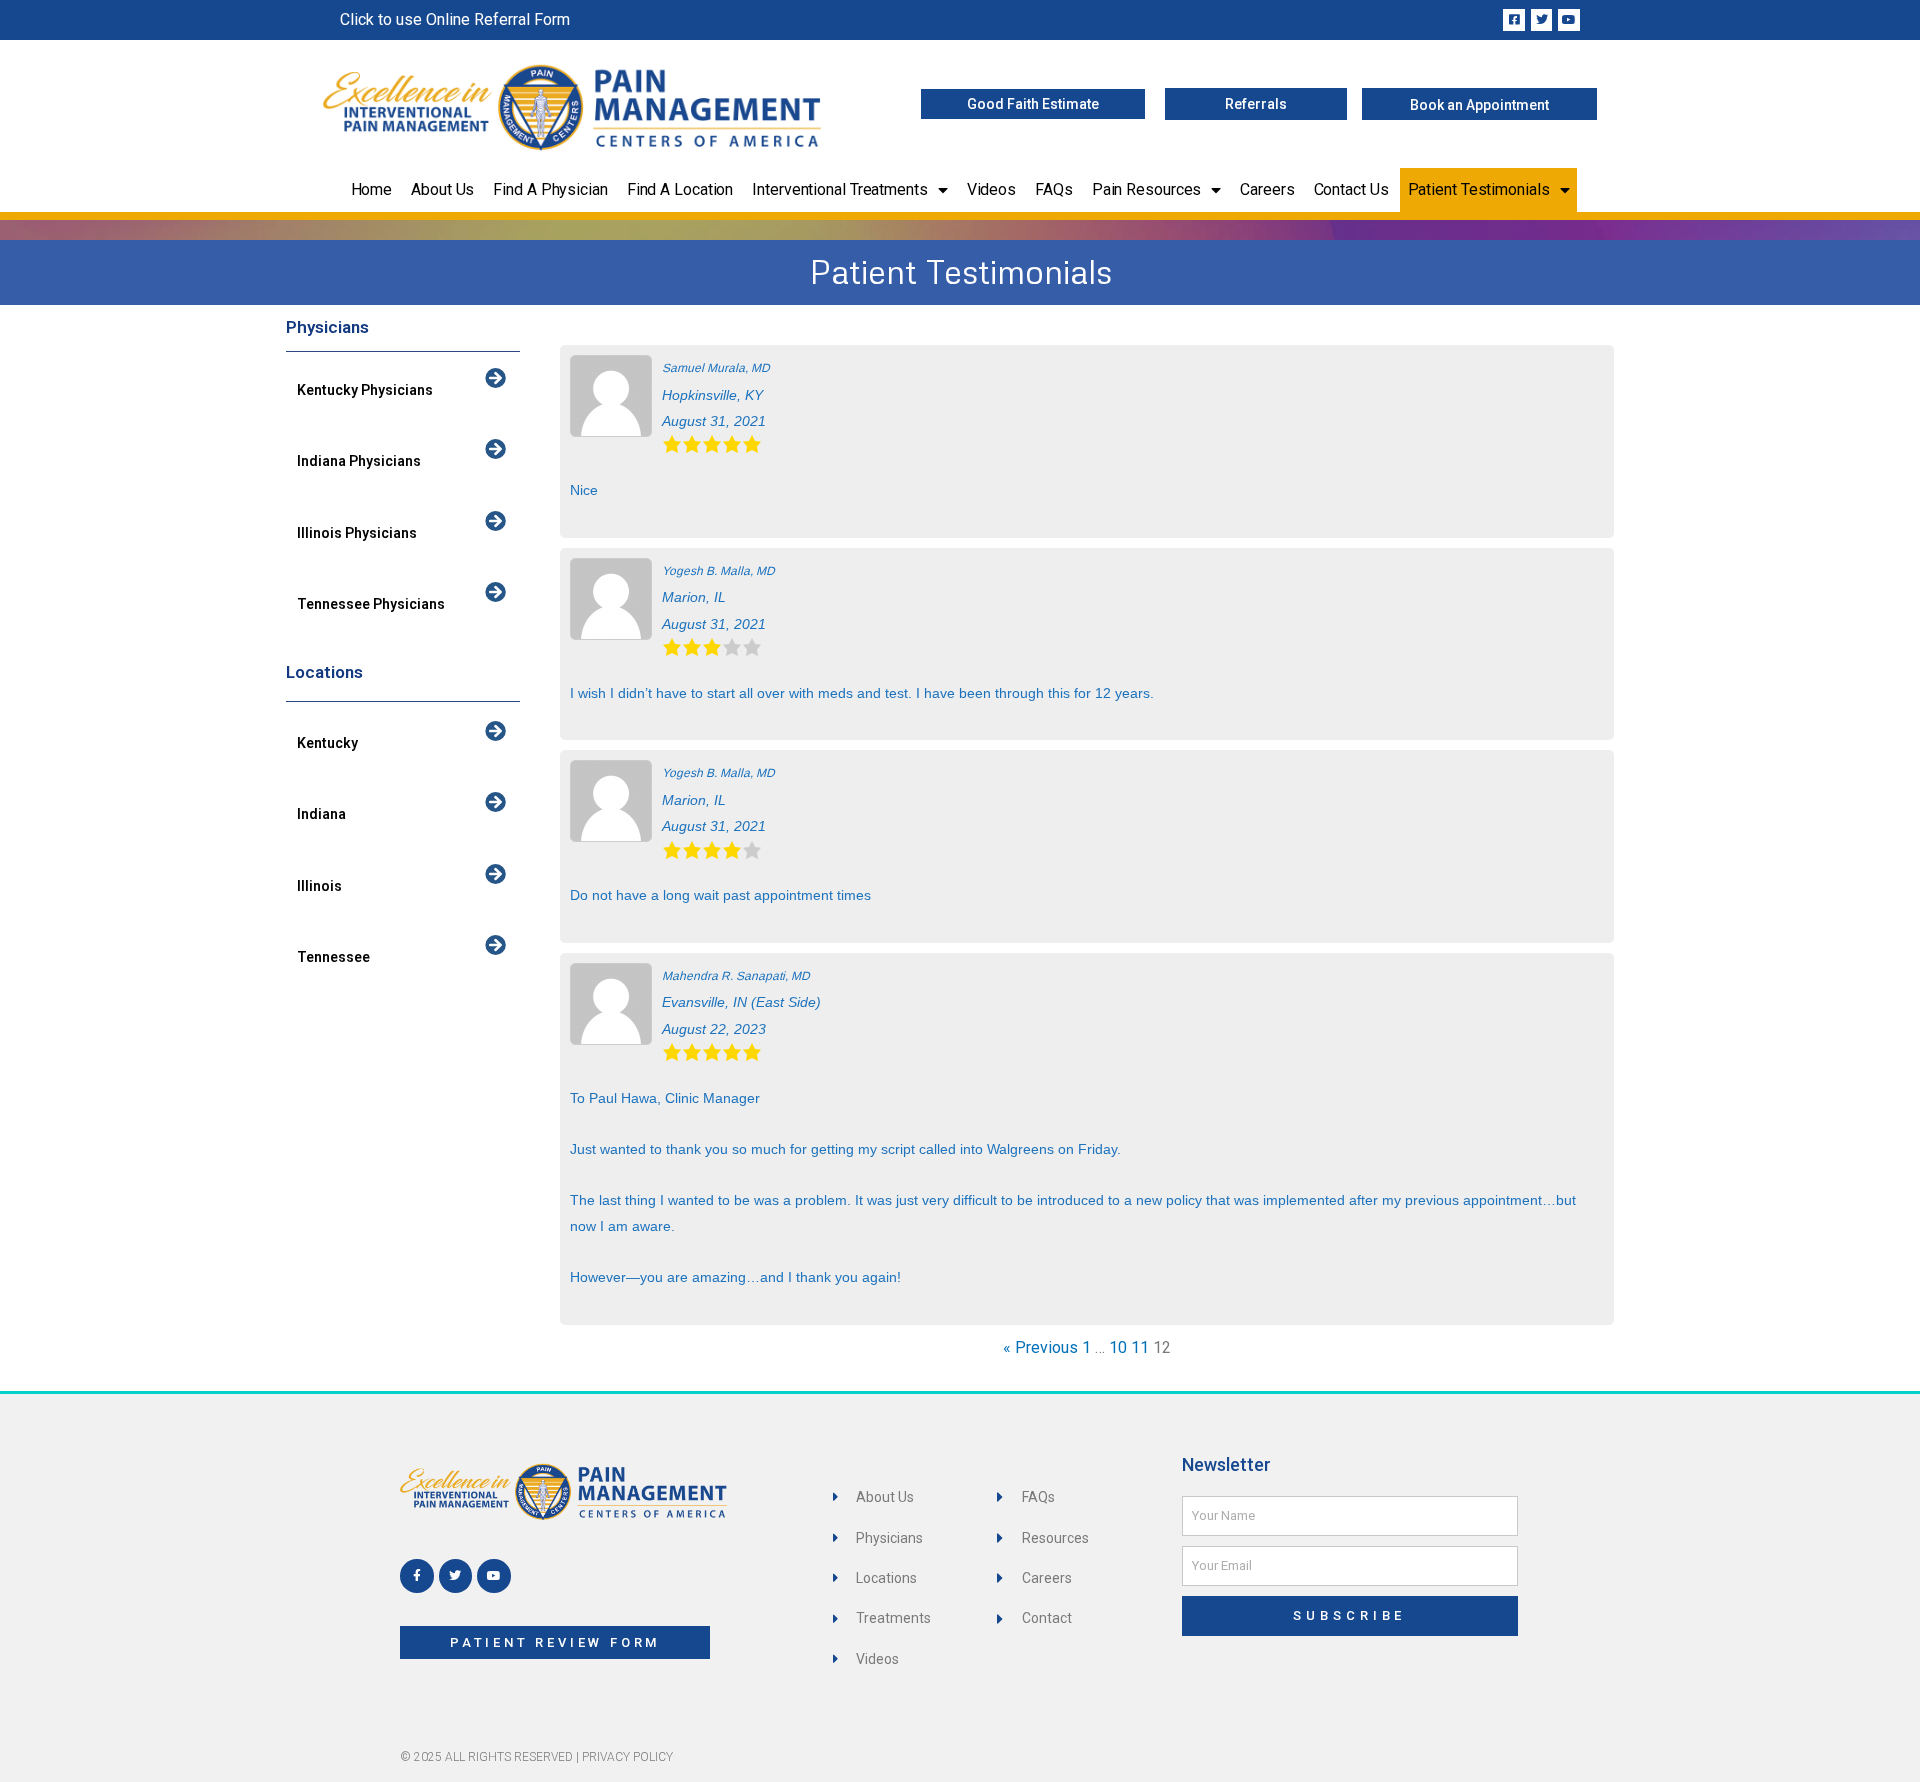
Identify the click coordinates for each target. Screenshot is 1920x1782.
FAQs (1054, 189)
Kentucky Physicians (365, 390)
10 (1118, 1347)
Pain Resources (1147, 189)
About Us (442, 189)
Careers (1267, 189)
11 (1140, 1347)
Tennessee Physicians (371, 604)
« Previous (1040, 1347)
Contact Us (1351, 189)
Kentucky (327, 743)
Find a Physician (550, 189)
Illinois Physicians (357, 533)
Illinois (319, 886)
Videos (991, 189)
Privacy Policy (627, 1757)
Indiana (321, 814)
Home (372, 189)
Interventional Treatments (840, 189)
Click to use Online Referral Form (455, 19)
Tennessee (333, 957)
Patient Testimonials (1479, 189)
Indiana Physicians (359, 461)
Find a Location (680, 189)
